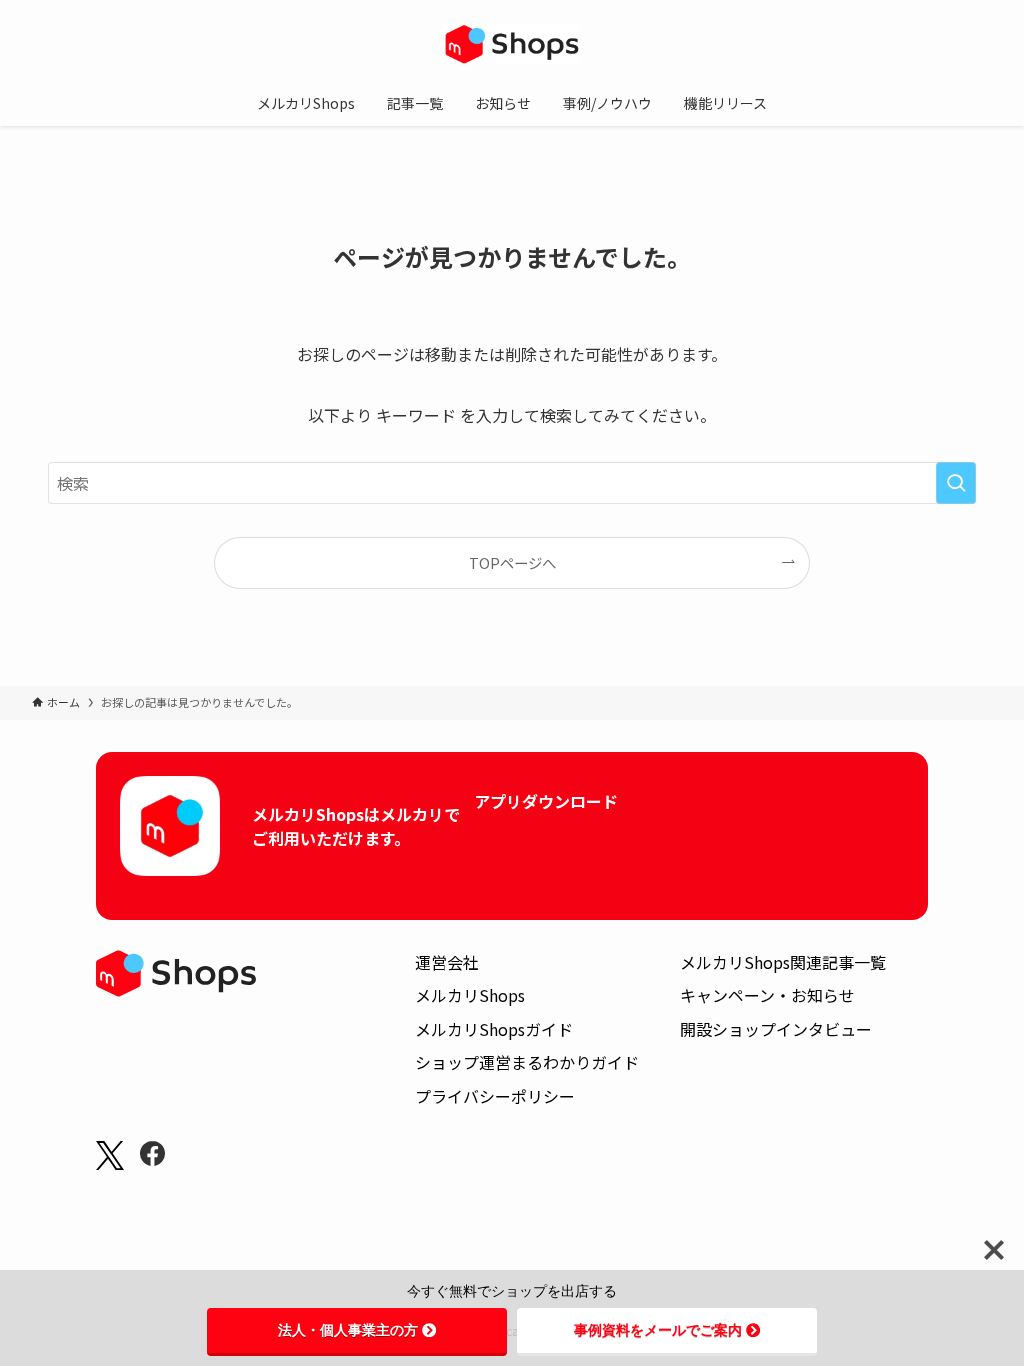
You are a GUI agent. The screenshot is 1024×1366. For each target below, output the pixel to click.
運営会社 (447, 962)
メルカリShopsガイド (494, 1029)
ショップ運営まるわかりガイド (527, 1062)
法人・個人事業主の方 (348, 1330)
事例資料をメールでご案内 (658, 1330)
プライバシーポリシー (495, 1096)
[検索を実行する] (956, 483)
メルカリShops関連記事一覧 (783, 962)
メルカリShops (470, 995)
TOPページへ (512, 562)
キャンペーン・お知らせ (767, 995)
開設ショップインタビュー (776, 1029)
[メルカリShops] (512, 44)
